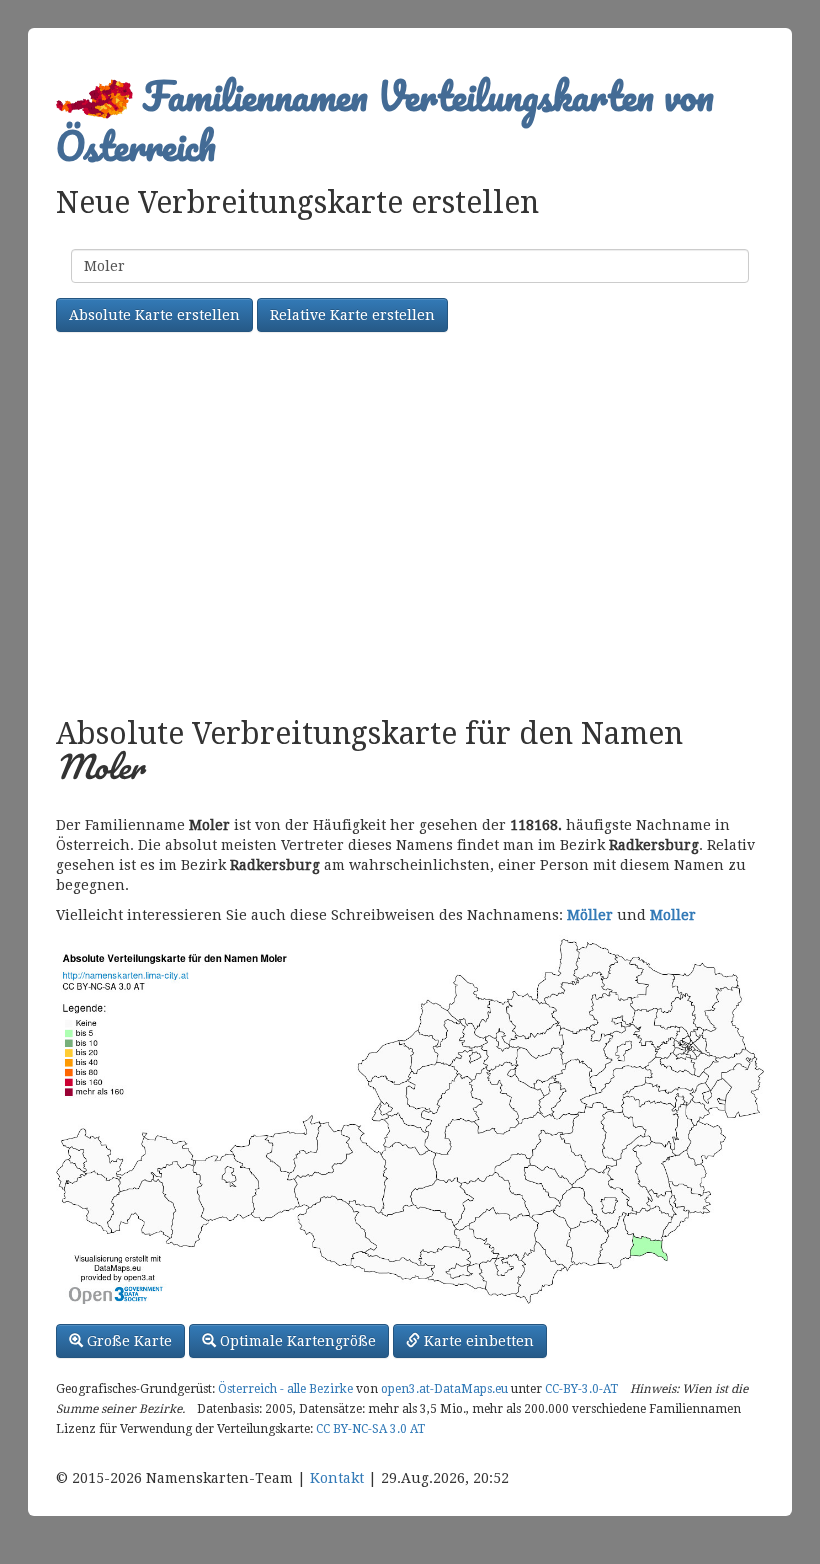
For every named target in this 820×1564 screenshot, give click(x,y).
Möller (590, 915)
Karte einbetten (477, 1341)
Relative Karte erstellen (352, 315)
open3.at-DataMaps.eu (444, 1389)
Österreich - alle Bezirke (285, 1389)
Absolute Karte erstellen (154, 315)
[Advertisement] (410, 527)
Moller (673, 915)
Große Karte (127, 1341)
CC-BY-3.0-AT (581, 1389)
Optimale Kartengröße (296, 1341)
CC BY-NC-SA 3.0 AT (370, 1429)
